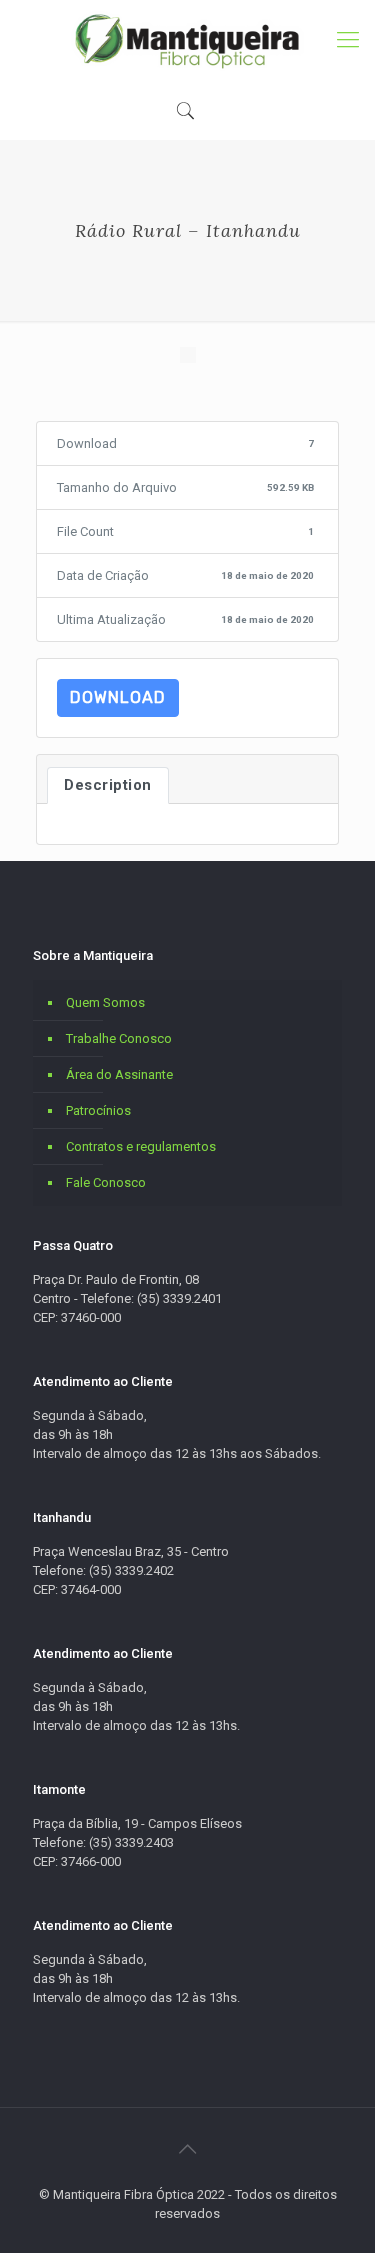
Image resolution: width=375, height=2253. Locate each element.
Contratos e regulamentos (141, 1146)
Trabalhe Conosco (119, 1038)
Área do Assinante (119, 1074)
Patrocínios (98, 1110)
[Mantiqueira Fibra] (187, 40)
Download (118, 697)
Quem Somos (105, 1002)
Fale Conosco (106, 1182)
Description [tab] (108, 785)
